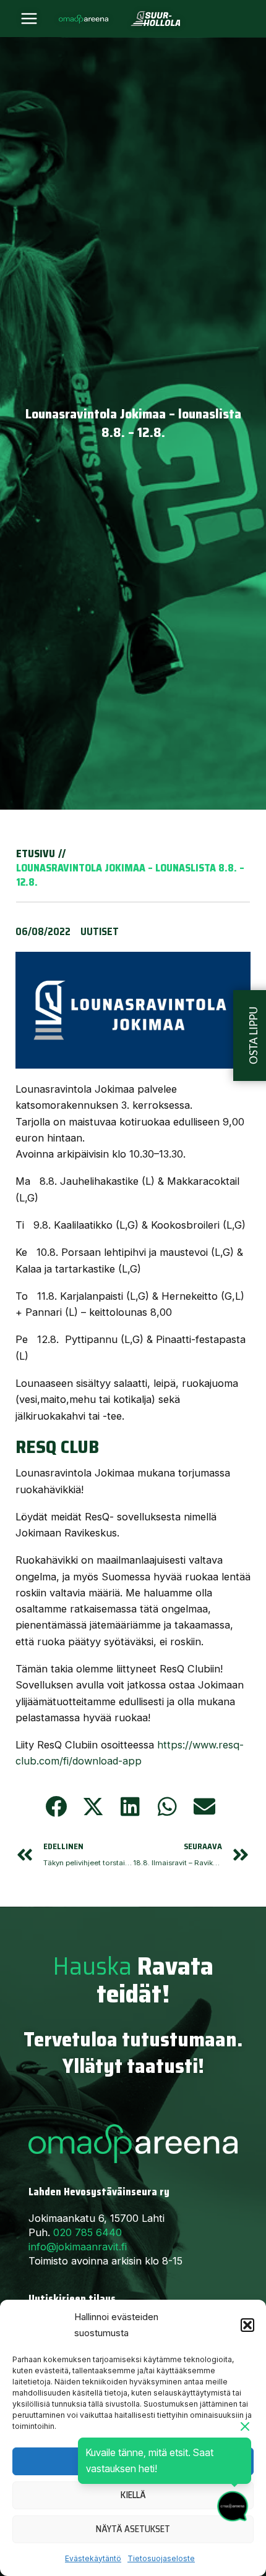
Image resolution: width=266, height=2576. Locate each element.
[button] (247, 2325)
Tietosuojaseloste (161, 2558)
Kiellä (133, 2495)
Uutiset (100, 931)
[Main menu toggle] (29, 19)
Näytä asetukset (133, 2529)
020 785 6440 (88, 2232)
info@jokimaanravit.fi (78, 2247)
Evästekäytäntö (93, 2558)
